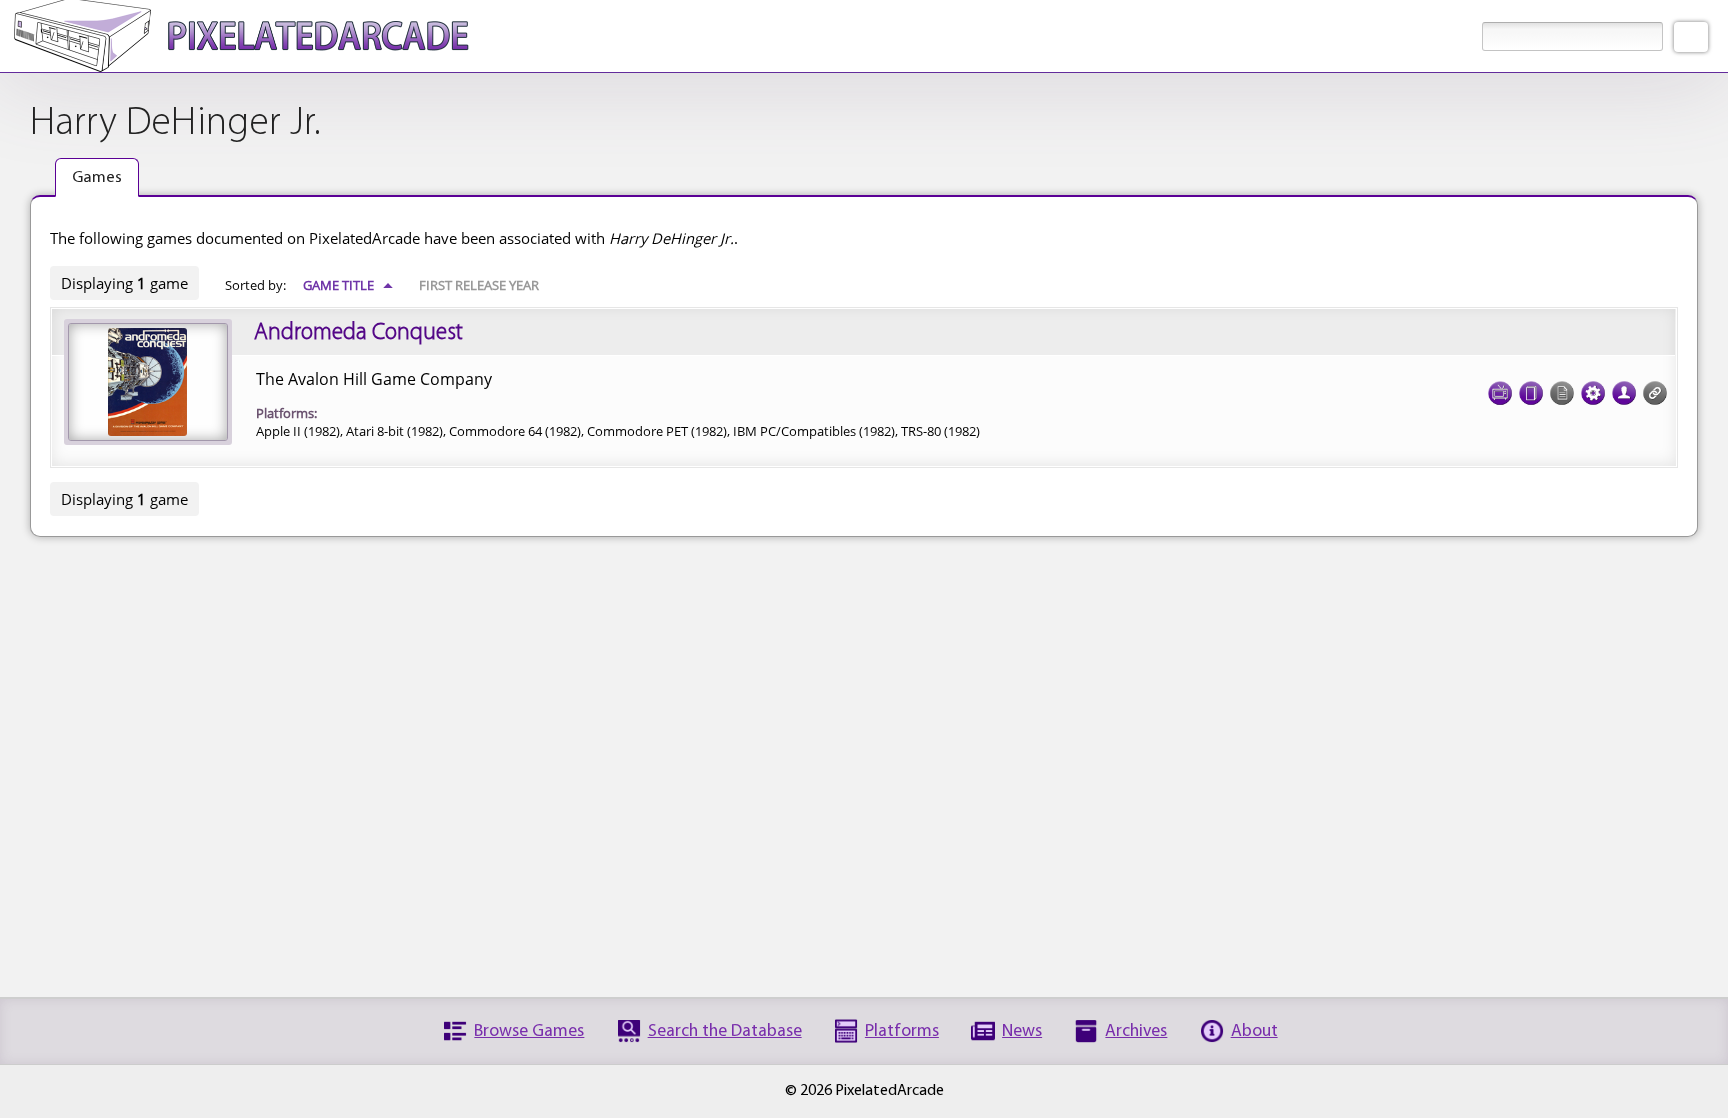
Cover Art (1531, 393)
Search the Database (725, 1031)
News (1022, 1031)
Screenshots (1500, 393)
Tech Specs (1593, 393)
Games (97, 177)
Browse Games (529, 1031)
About (1254, 1031)
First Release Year (479, 285)
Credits (1624, 393)
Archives (1136, 1031)
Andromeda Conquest (358, 333)
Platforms (902, 1031)
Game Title (348, 285)
